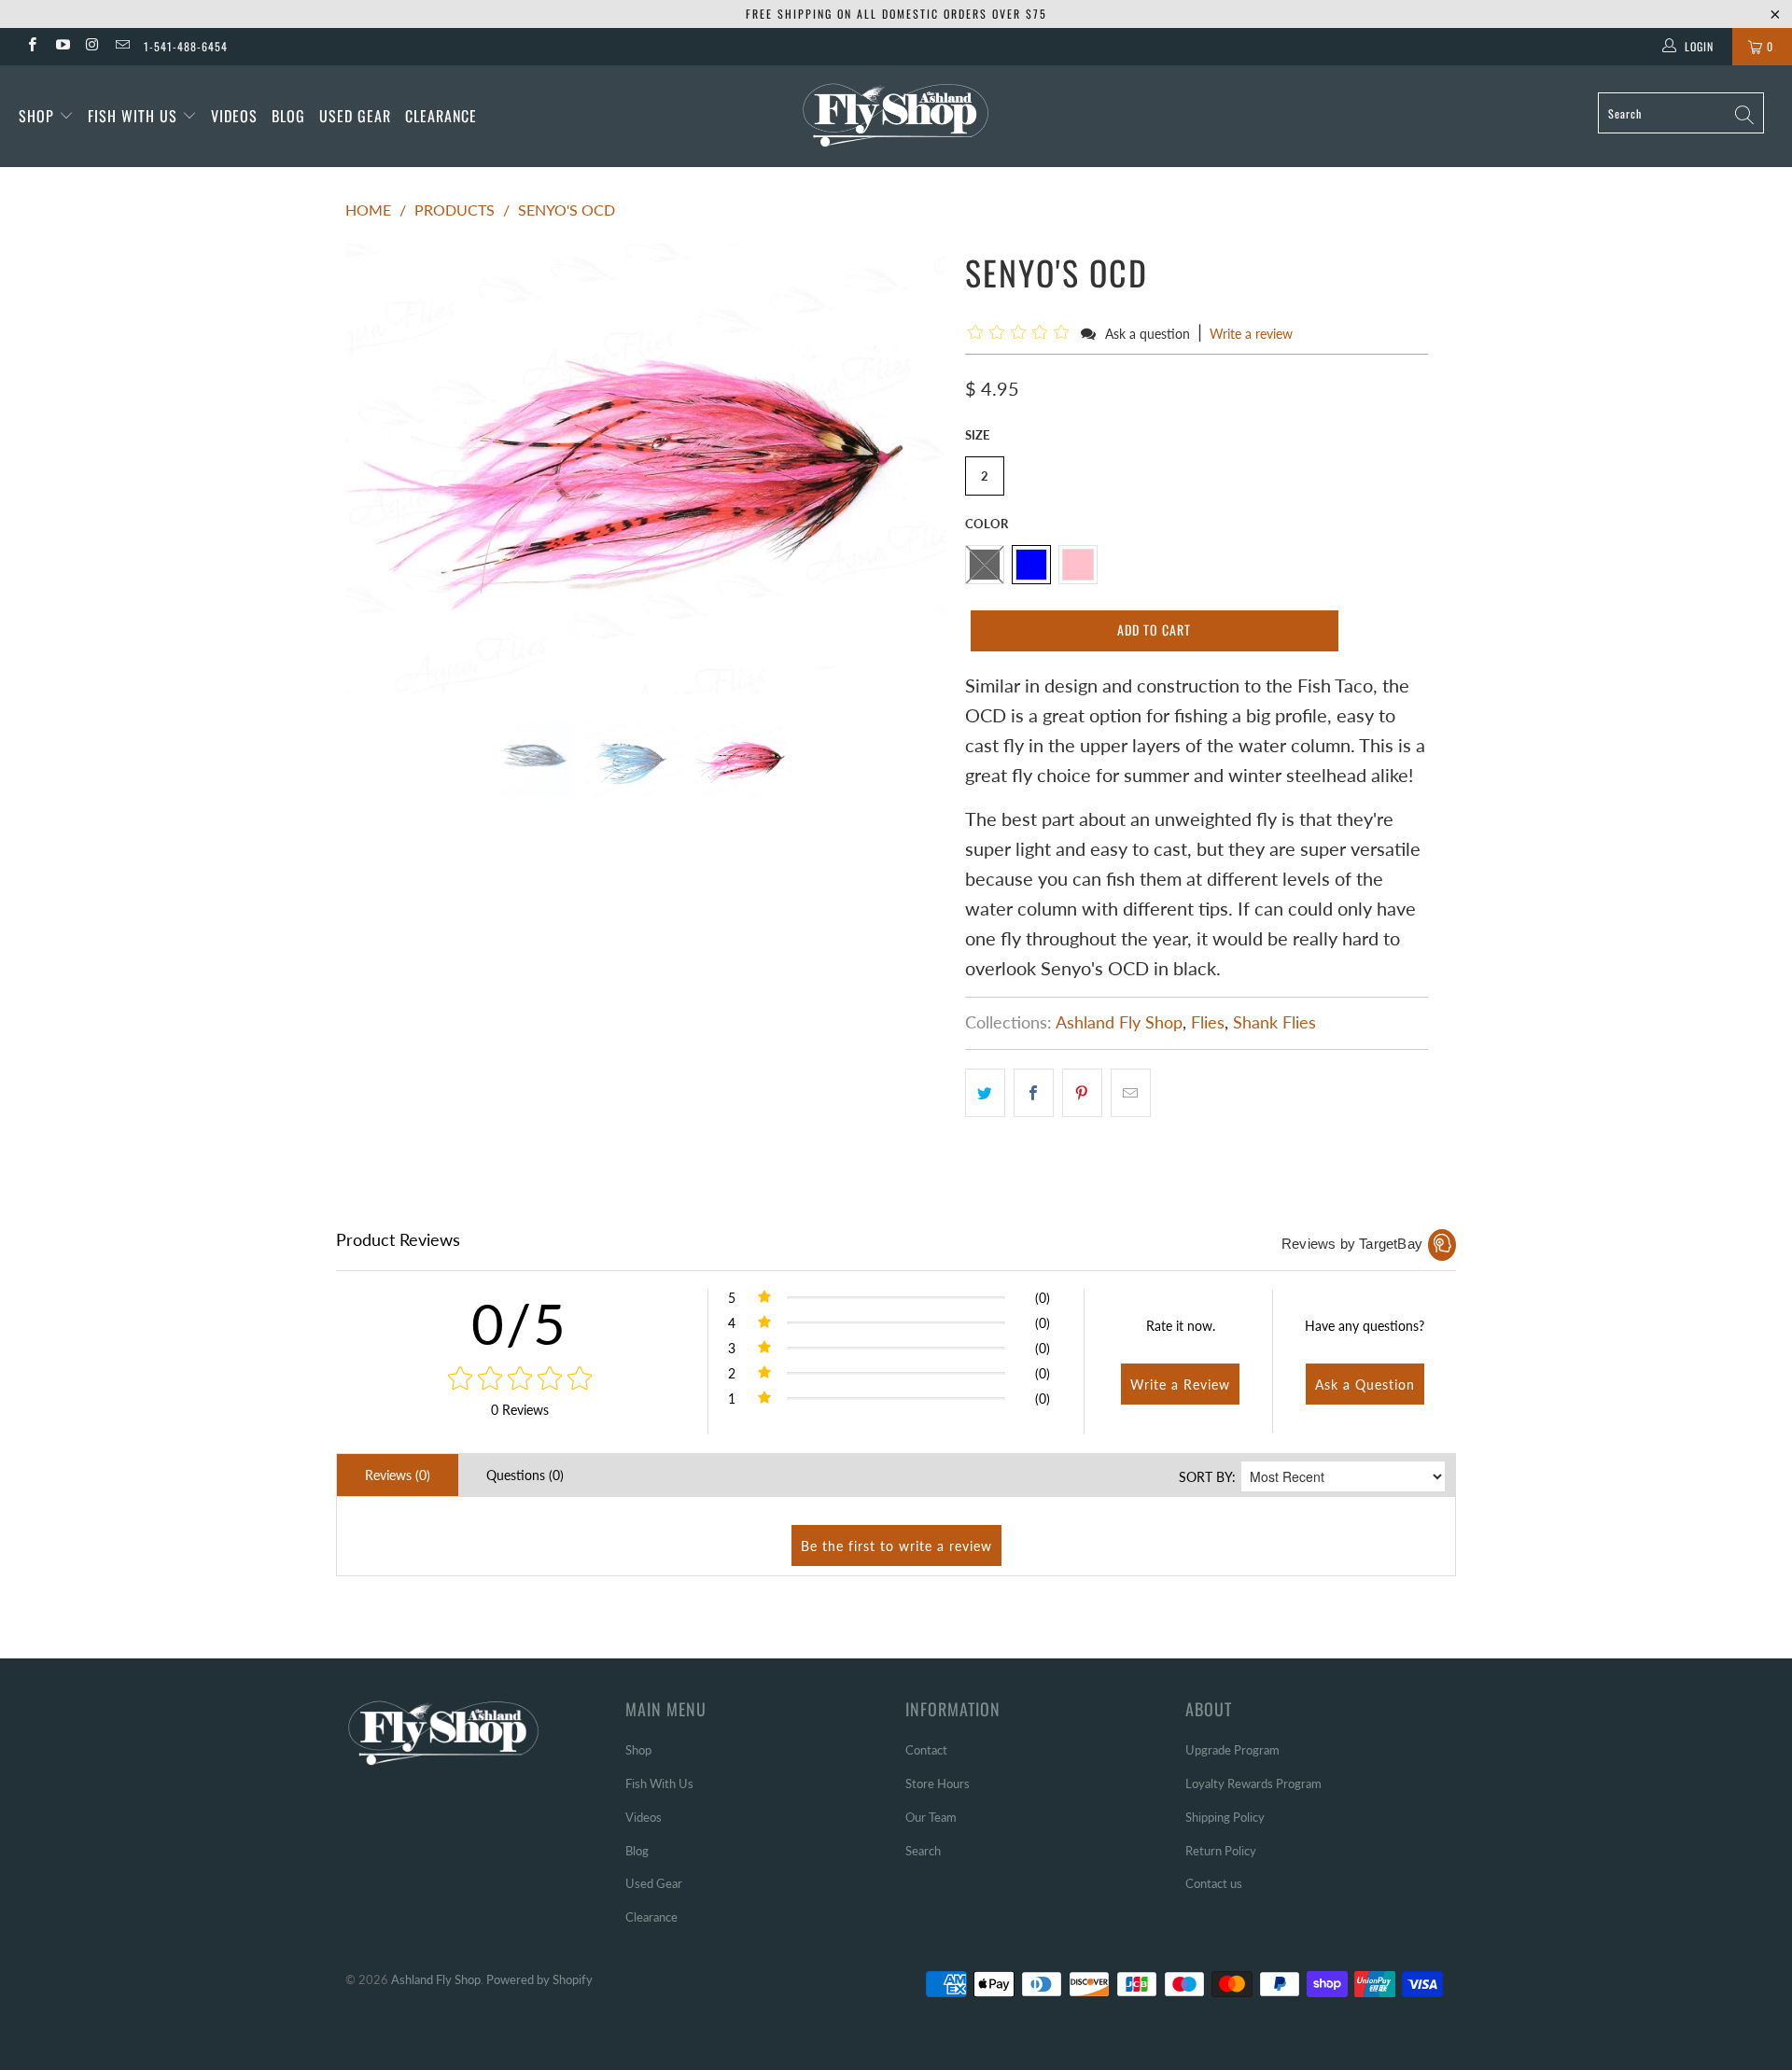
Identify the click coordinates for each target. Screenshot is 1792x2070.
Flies (1208, 1022)
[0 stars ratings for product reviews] (519, 1379)
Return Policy (1221, 1851)
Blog (288, 116)
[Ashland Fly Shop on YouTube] (61, 46)
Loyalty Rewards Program (1253, 1783)
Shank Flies (1274, 1022)
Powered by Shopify (539, 1979)
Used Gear (355, 116)
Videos (234, 116)
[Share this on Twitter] (985, 1093)
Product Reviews (398, 1239)
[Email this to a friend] (1131, 1093)
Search (923, 1851)
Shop (36, 116)
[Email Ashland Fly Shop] (122, 46)
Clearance (441, 116)
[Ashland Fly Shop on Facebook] (31, 46)
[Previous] (378, 469)
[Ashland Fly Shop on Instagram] (92, 46)
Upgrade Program (1232, 1750)
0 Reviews (520, 1410)
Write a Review (1180, 1385)
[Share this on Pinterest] (1082, 1093)
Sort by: (1207, 1477)
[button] (1022, 333)
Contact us (1214, 1883)
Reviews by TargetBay (1352, 1244)
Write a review (1251, 334)
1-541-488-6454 (186, 46)
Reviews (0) (398, 1475)
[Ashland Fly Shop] (896, 113)
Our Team (931, 1817)
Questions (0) (525, 1475)
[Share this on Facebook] (1034, 1093)
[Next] (914, 469)
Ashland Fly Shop (1119, 1022)
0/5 (519, 1323)
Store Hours (938, 1783)
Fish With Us (135, 116)
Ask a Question (1365, 1385)
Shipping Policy (1225, 1817)
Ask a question (1148, 334)
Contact (926, 1750)
